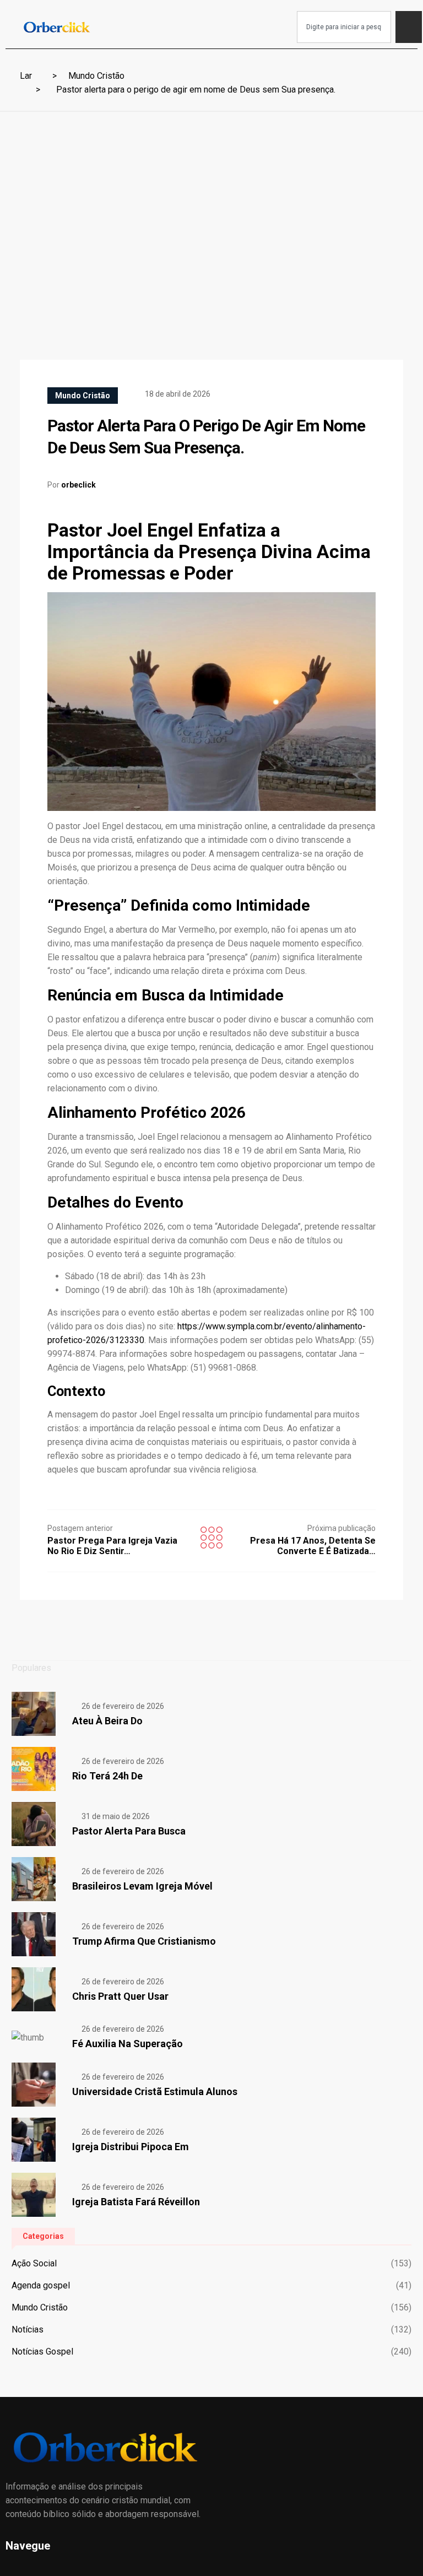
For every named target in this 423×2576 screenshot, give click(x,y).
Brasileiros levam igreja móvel (142, 1886)
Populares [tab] (31, 1668)
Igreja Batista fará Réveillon (136, 2202)
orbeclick (78, 485)
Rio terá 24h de (107, 1776)
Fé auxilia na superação (128, 2044)
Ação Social (34, 2263)
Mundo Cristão (96, 76)
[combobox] (344, 27)
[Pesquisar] (409, 27)
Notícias (28, 2329)
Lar (26, 76)
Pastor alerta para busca (129, 1831)
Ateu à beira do (107, 1721)
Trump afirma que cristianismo (144, 1941)
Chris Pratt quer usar (120, 1996)
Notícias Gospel (42, 2352)
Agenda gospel (41, 2285)
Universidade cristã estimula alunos (155, 2091)
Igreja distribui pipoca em (131, 2147)
